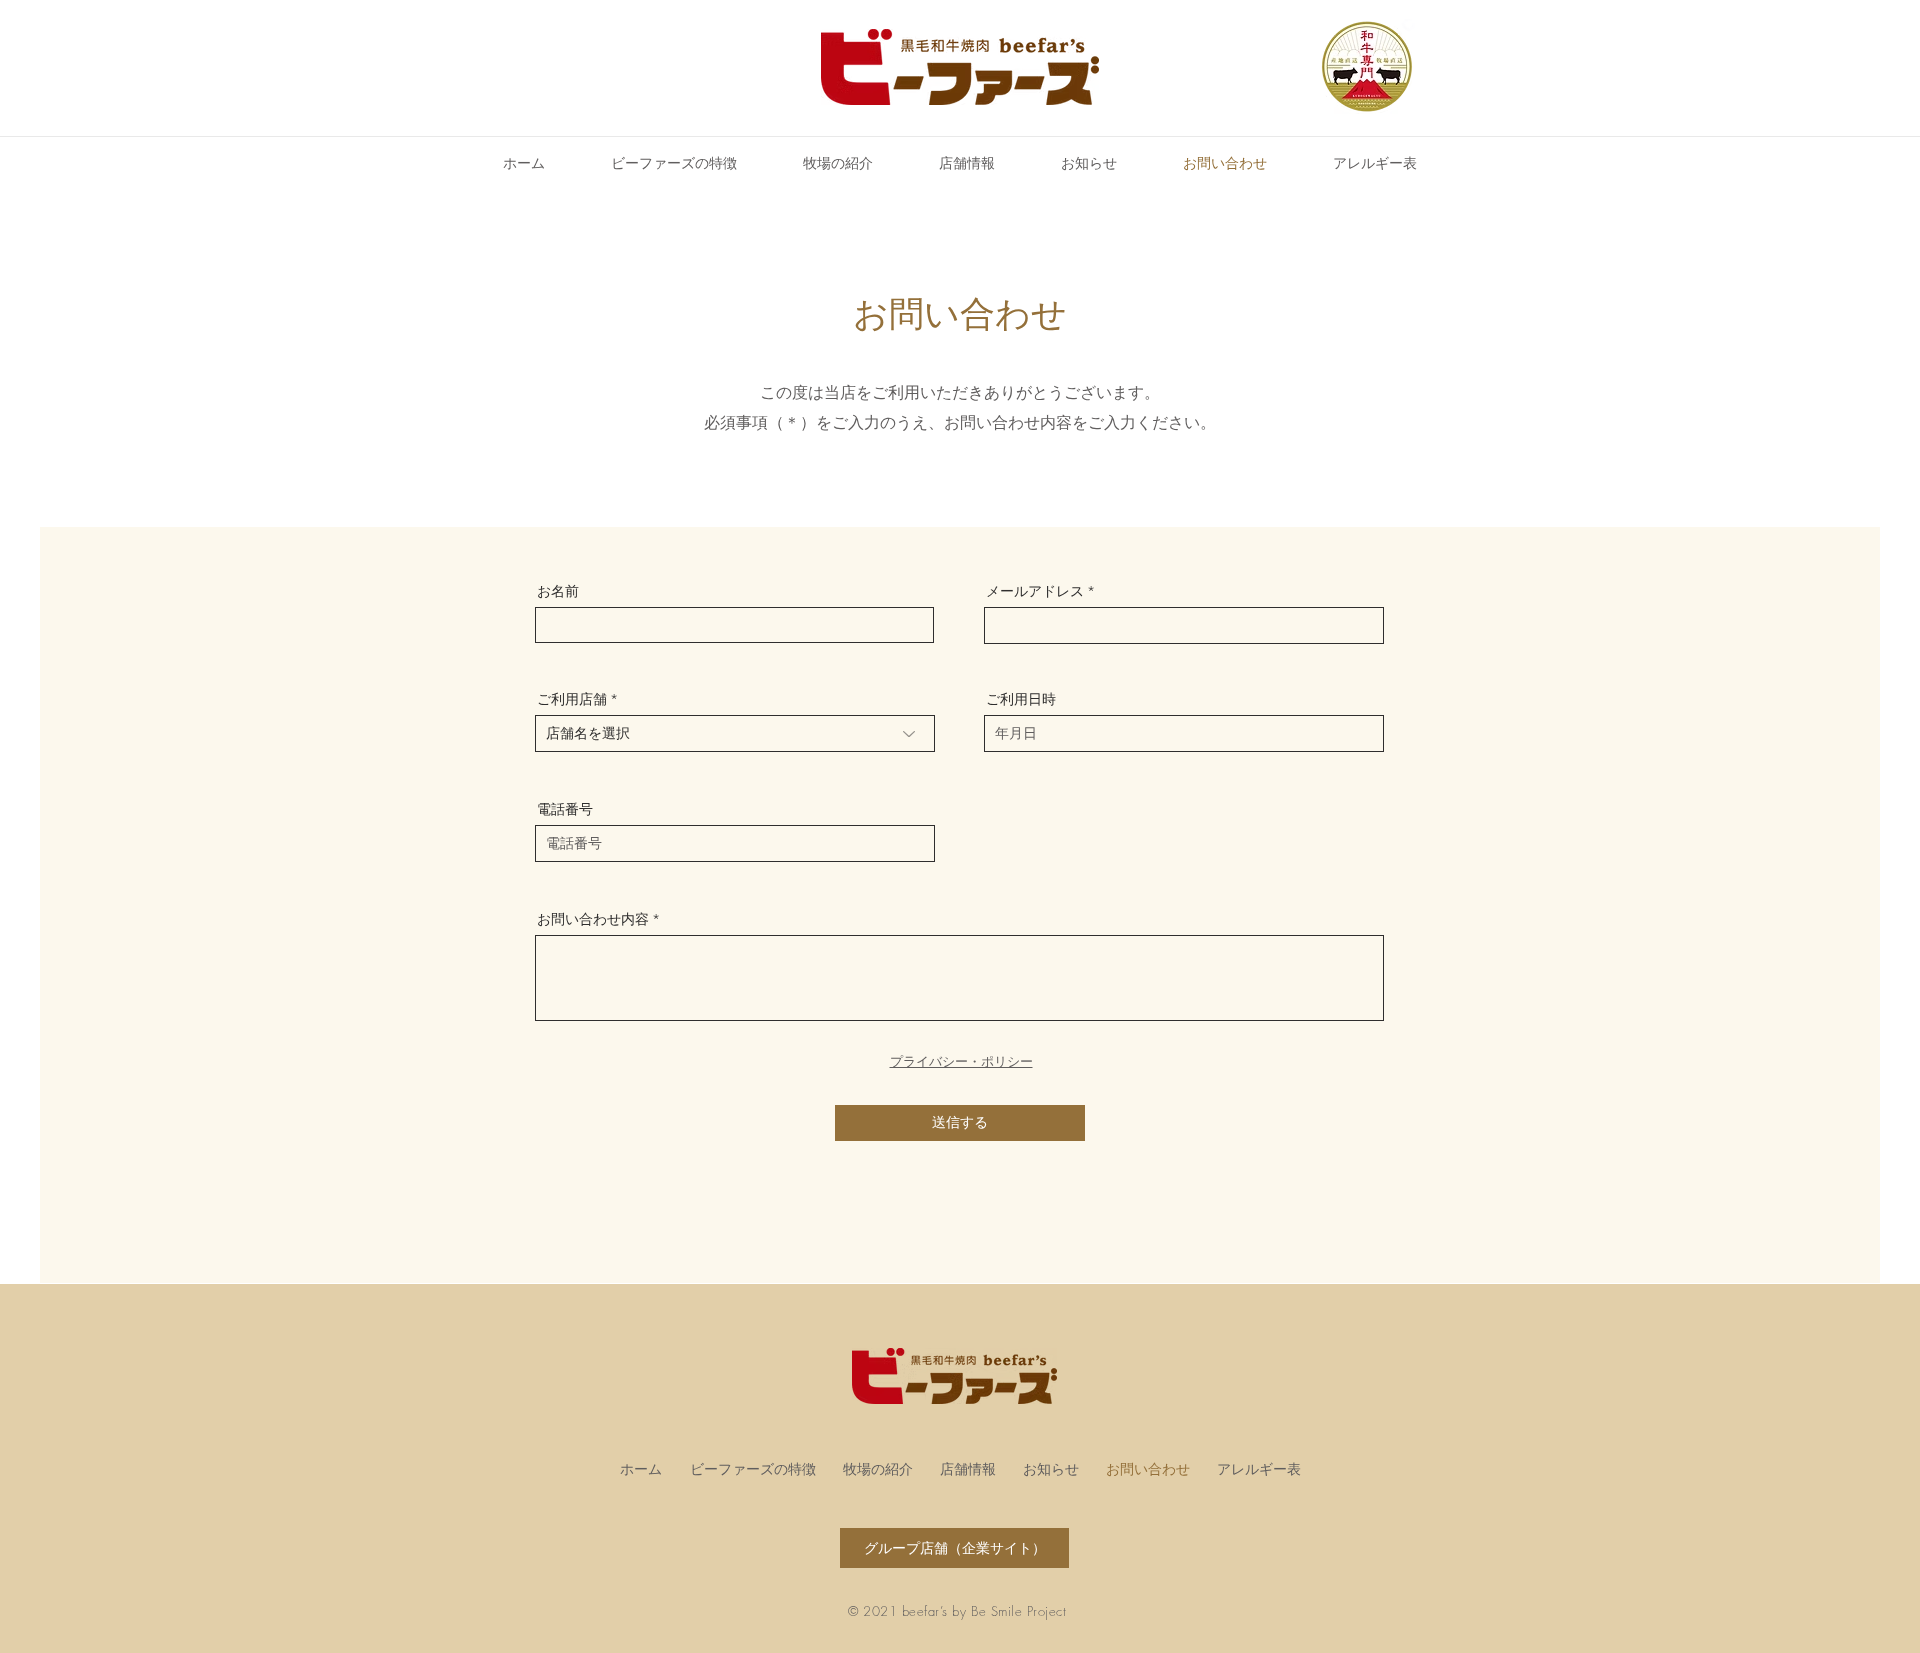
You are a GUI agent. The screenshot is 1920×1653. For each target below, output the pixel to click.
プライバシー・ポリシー (961, 1061)
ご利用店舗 (572, 699)
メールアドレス (1035, 591)
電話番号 (565, 809)
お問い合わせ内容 (593, 919)
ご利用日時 (1021, 699)
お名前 (558, 591)
